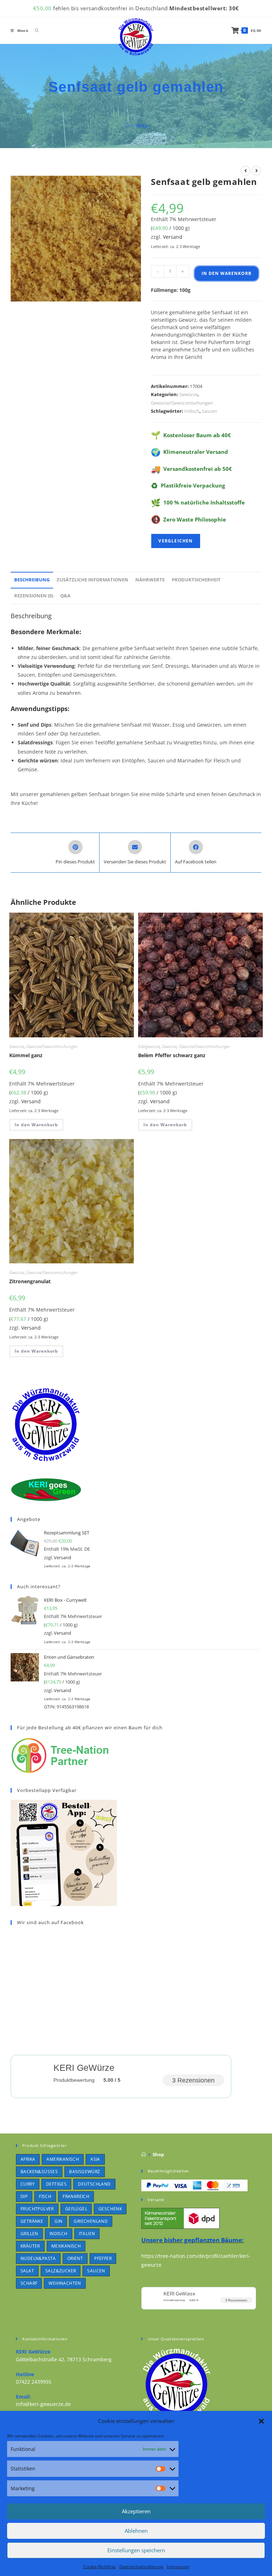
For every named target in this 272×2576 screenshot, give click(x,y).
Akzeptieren (136, 2511)
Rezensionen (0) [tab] (34, 596)
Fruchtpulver (37, 2209)
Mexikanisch (66, 2246)
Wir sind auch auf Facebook (50, 1922)
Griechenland (91, 2221)
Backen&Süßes (39, 2172)
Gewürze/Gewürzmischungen (182, 403)
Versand (173, 237)
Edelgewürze (149, 1046)
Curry (28, 2184)
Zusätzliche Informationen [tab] (92, 580)
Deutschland (94, 2184)
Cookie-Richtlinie (100, 2567)
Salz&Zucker (61, 2271)
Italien (87, 2234)
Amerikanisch (63, 2159)
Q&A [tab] (65, 596)
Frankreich (76, 2196)
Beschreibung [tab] (32, 580)
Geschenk (110, 2209)
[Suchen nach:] (34, 30)
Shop (142, 125)
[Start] (127, 125)
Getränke (32, 2221)
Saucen (209, 411)
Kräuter (30, 2246)
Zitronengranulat (30, 1281)
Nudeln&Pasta (38, 2258)
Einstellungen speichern (136, 2550)
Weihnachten (65, 2283)
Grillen (29, 2234)
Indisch (192, 411)
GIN (58, 2221)
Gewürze (188, 394)
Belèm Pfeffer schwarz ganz (172, 1055)
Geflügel (76, 2209)
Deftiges (56, 2184)
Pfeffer (103, 2258)
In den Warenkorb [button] (36, 1125)
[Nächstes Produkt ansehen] (256, 171)
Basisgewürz (84, 2172)
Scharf (29, 2283)
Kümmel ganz (26, 1055)
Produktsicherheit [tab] (196, 580)
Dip (24, 2196)
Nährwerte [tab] (150, 580)
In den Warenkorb (226, 273)
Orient (75, 2258)
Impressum (178, 2567)
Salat (27, 2271)
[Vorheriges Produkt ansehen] (245, 171)
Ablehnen (136, 2531)
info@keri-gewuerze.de (43, 2404)
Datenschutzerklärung (141, 2567)
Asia (95, 2159)
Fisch (45, 2196)
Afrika (28, 2159)
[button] (261, 2421)
